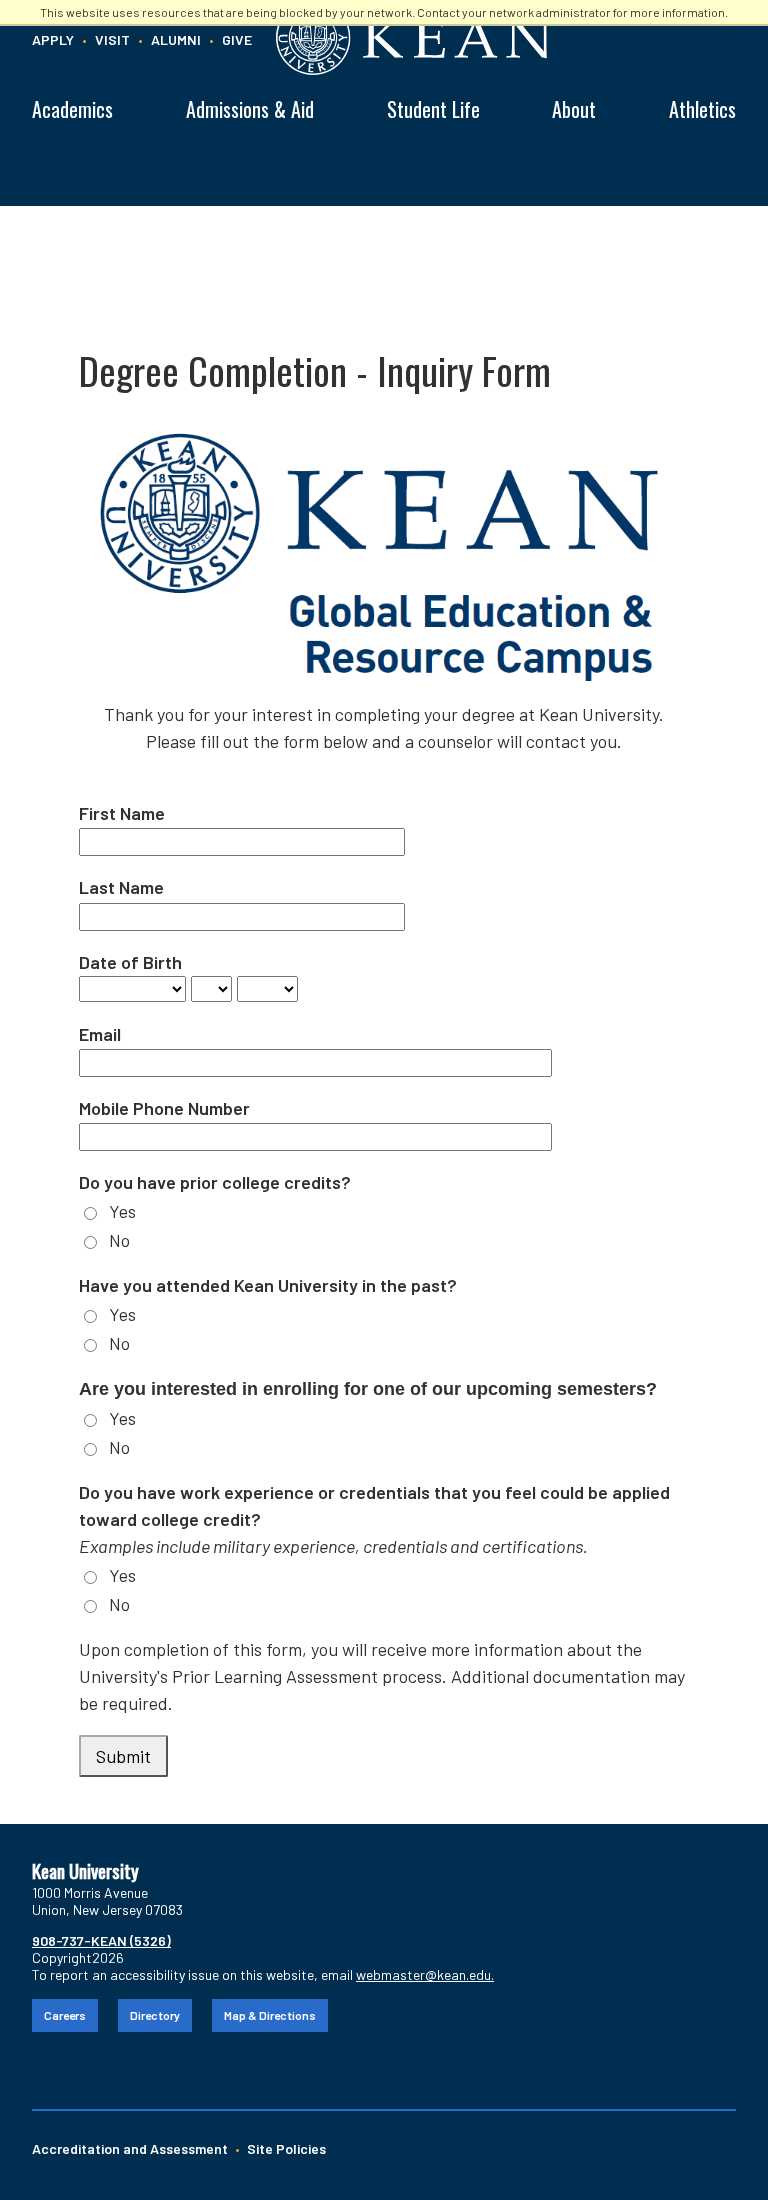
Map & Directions (270, 2015)
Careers (65, 2015)
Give (237, 39)
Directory (155, 2015)
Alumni (176, 39)
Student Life (433, 109)
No (119, 1240)
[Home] (502, 37)
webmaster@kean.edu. (425, 1974)
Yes (122, 1211)
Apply (53, 39)
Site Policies (286, 2148)
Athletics (702, 109)
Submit (123, 1756)
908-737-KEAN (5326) (101, 1940)
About (574, 109)
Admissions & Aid (250, 109)
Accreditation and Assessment (130, 2148)
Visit (112, 39)
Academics (72, 109)
